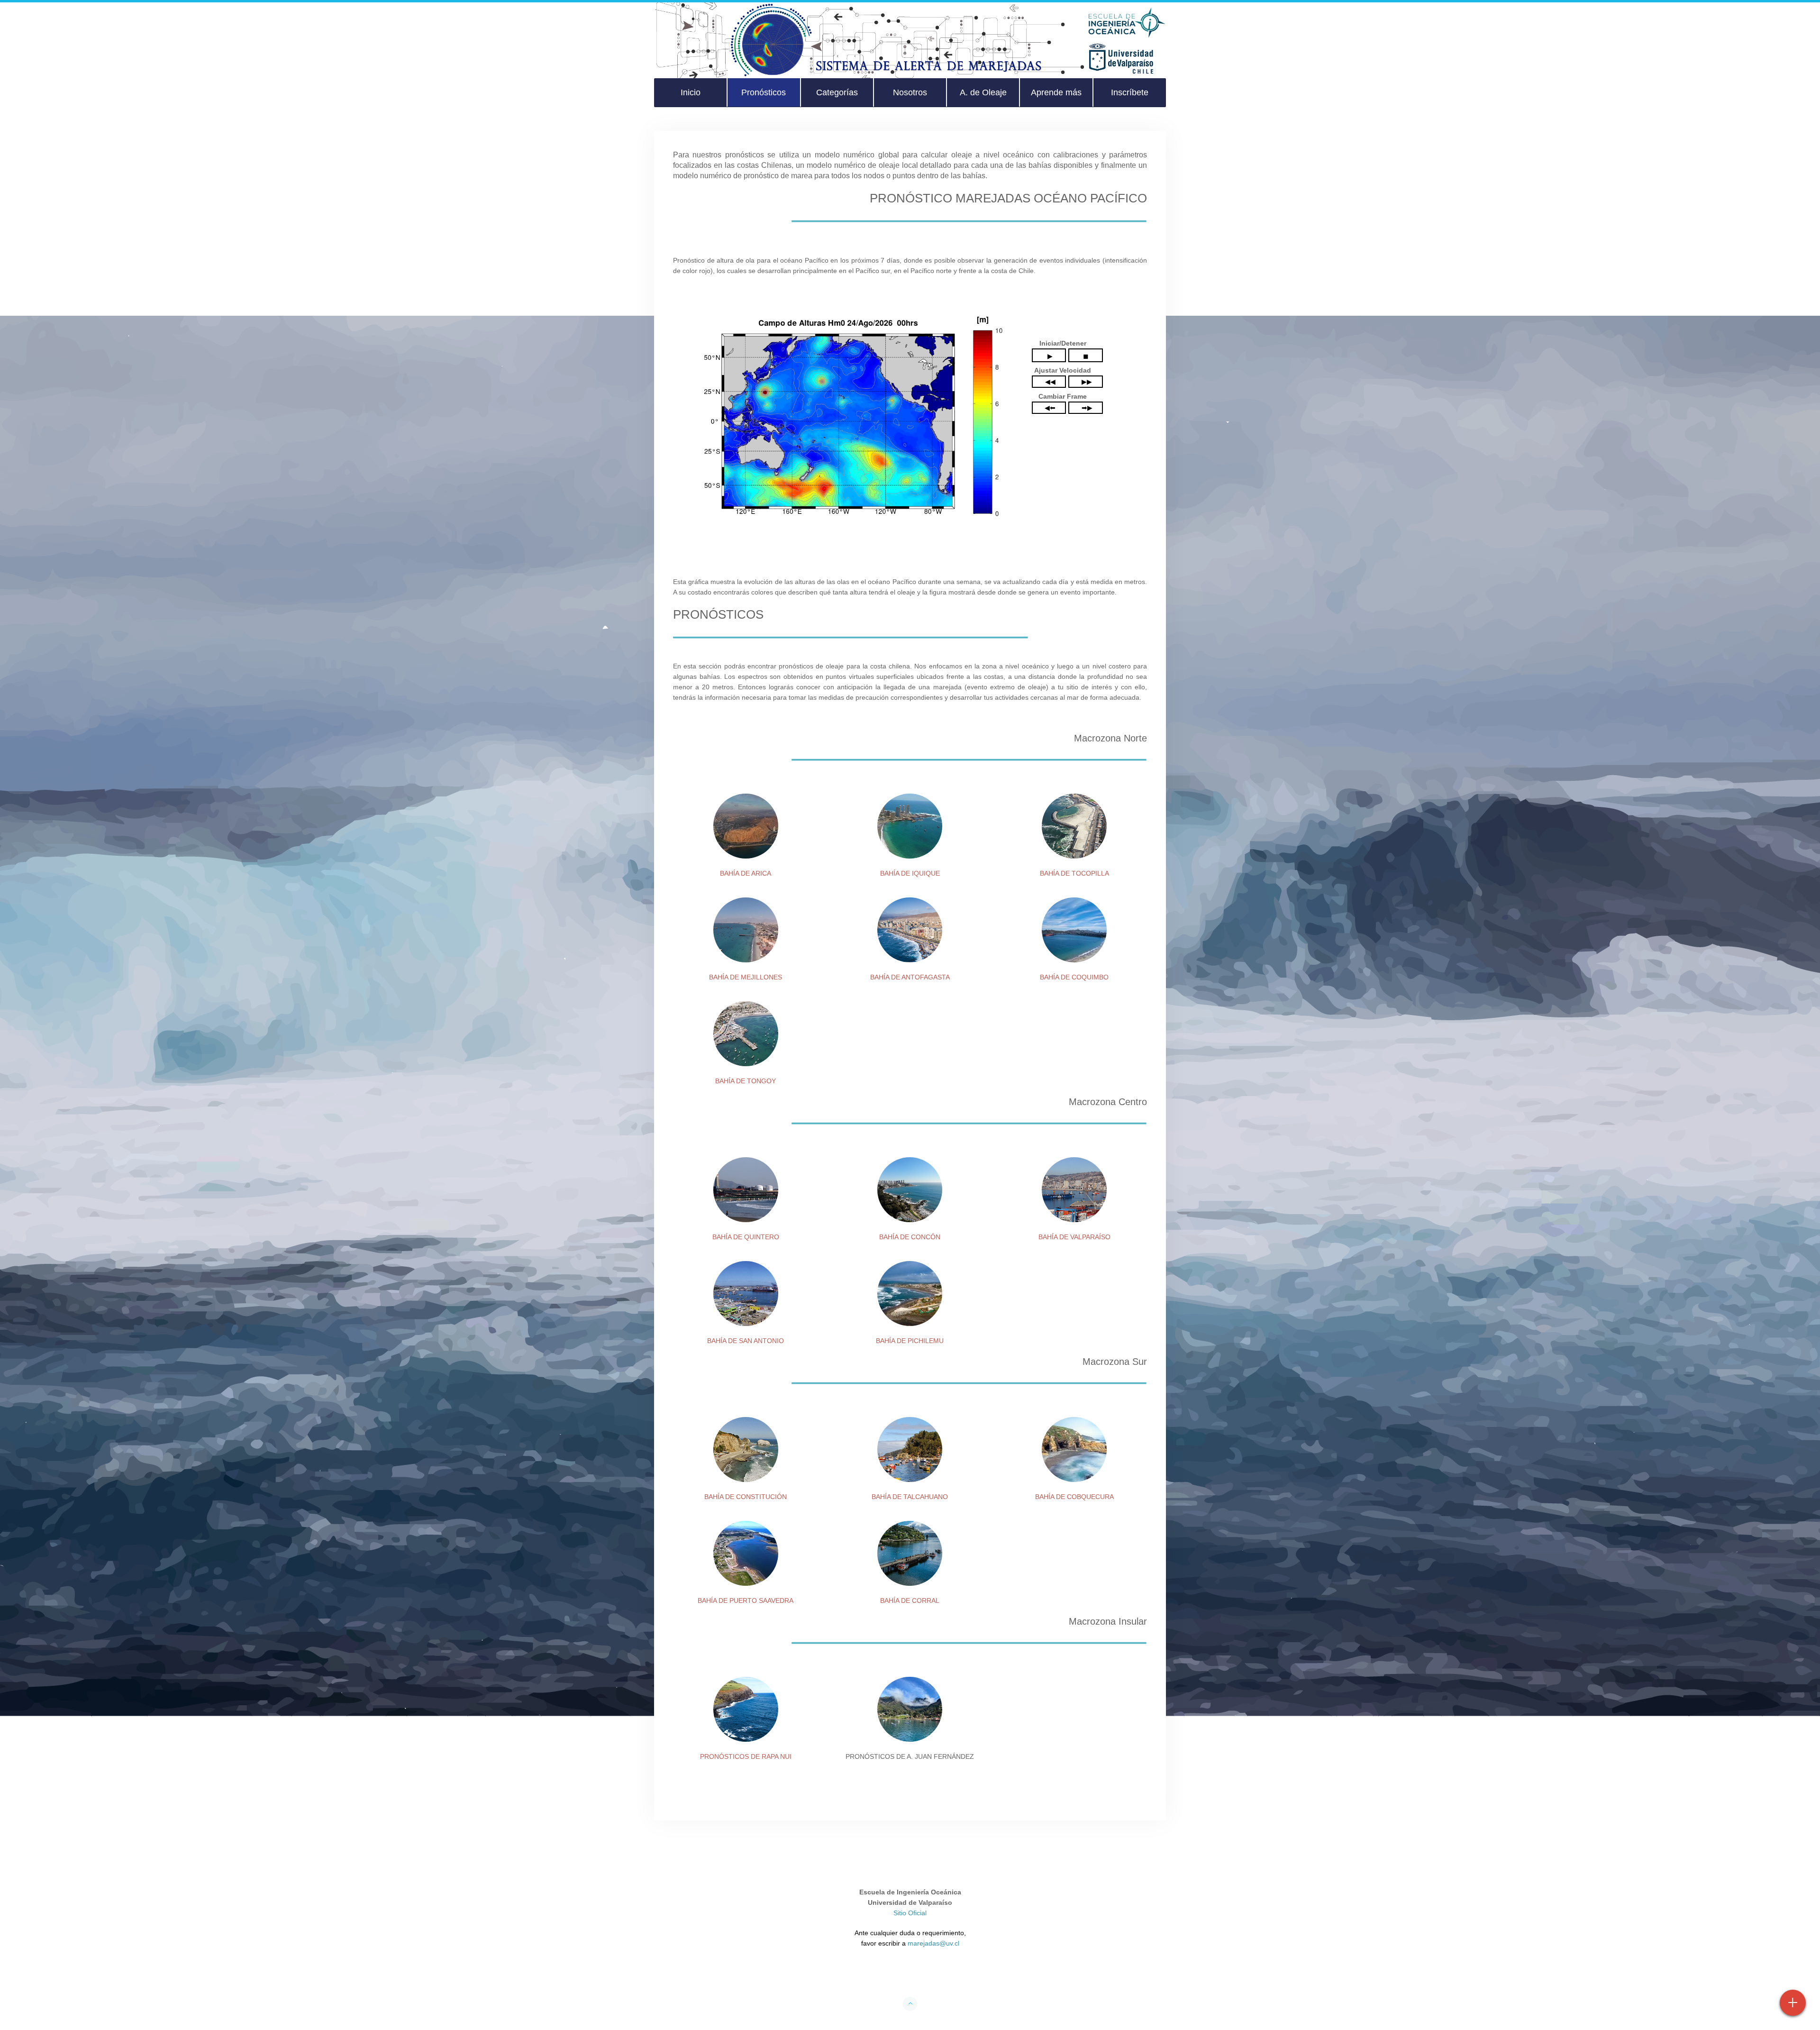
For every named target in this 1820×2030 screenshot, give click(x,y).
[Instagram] (928, 1976)
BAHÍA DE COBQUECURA (1074, 1497)
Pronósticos (764, 92)
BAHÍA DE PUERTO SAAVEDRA (746, 1600)
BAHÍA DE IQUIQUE (910, 873)
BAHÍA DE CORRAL (910, 1600)
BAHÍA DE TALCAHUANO (910, 1497)
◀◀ (1050, 382)
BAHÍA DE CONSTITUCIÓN (746, 1497)
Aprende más (1056, 92)
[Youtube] (910, 1976)
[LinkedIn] (946, 1976)
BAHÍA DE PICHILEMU (910, 1341)
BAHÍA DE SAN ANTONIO (746, 1341)
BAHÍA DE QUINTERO (746, 1237)
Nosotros (910, 92)
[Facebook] (874, 1976)
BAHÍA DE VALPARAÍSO (1074, 1237)
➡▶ (1087, 408)
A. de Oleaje (983, 92)
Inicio (691, 92)
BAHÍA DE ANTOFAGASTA (910, 977)
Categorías (837, 92)
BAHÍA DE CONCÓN (910, 1237)
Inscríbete (1130, 92)
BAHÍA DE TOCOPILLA (1074, 873)
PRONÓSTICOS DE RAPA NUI (746, 1756)
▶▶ (1087, 382)
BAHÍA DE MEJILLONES (746, 977)
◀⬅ (1050, 408)
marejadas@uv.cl (933, 1943)
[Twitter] (892, 1976)
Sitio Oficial (910, 1913)
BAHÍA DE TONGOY (746, 1081)
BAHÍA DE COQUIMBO (1074, 977)
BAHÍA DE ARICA (746, 873)
